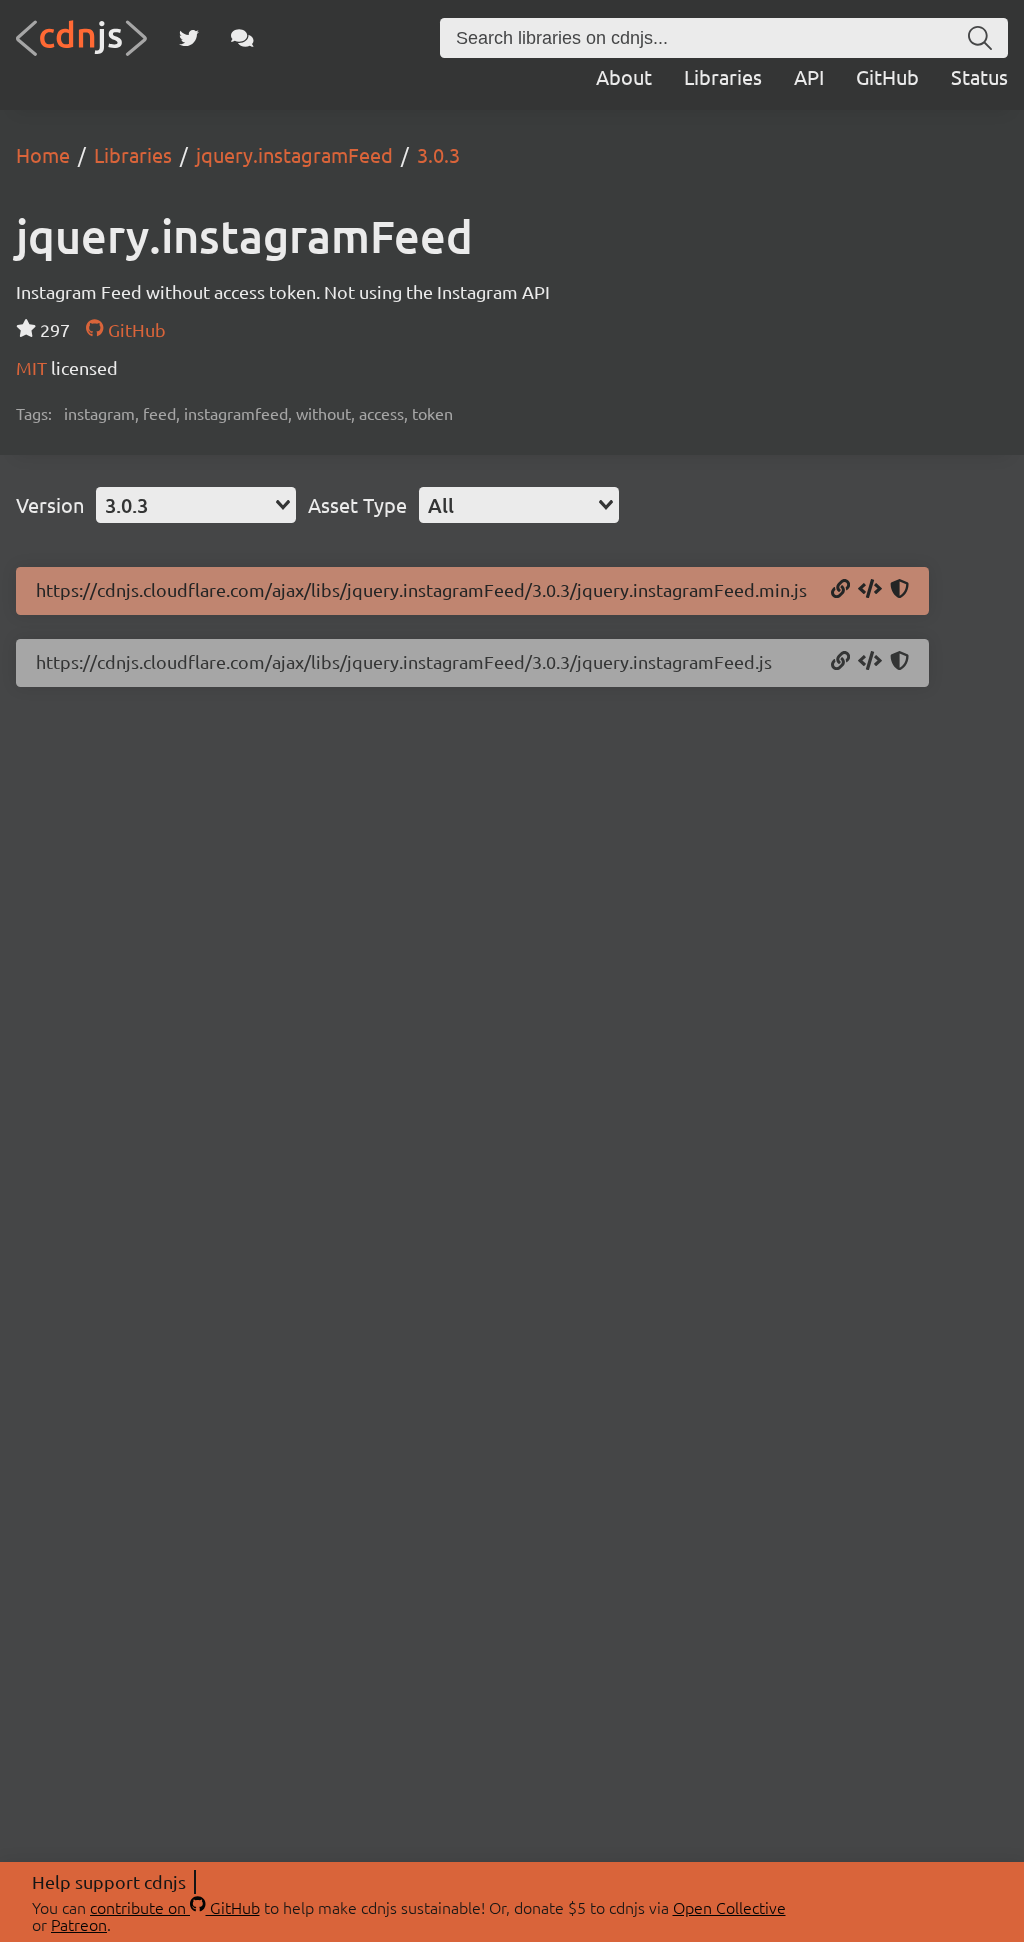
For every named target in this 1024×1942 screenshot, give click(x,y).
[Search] (980, 38)
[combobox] (196, 505)
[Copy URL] (840, 590)
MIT (33, 367)
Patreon (79, 1924)
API (809, 76)
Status (979, 76)
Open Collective (729, 1907)
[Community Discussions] (242, 38)
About (624, 76)
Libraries (723, 76)
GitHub (887, 76)
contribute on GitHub (175, 1907)
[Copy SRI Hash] (899, 590)
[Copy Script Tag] (870, 590)
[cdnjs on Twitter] (189, 38)
